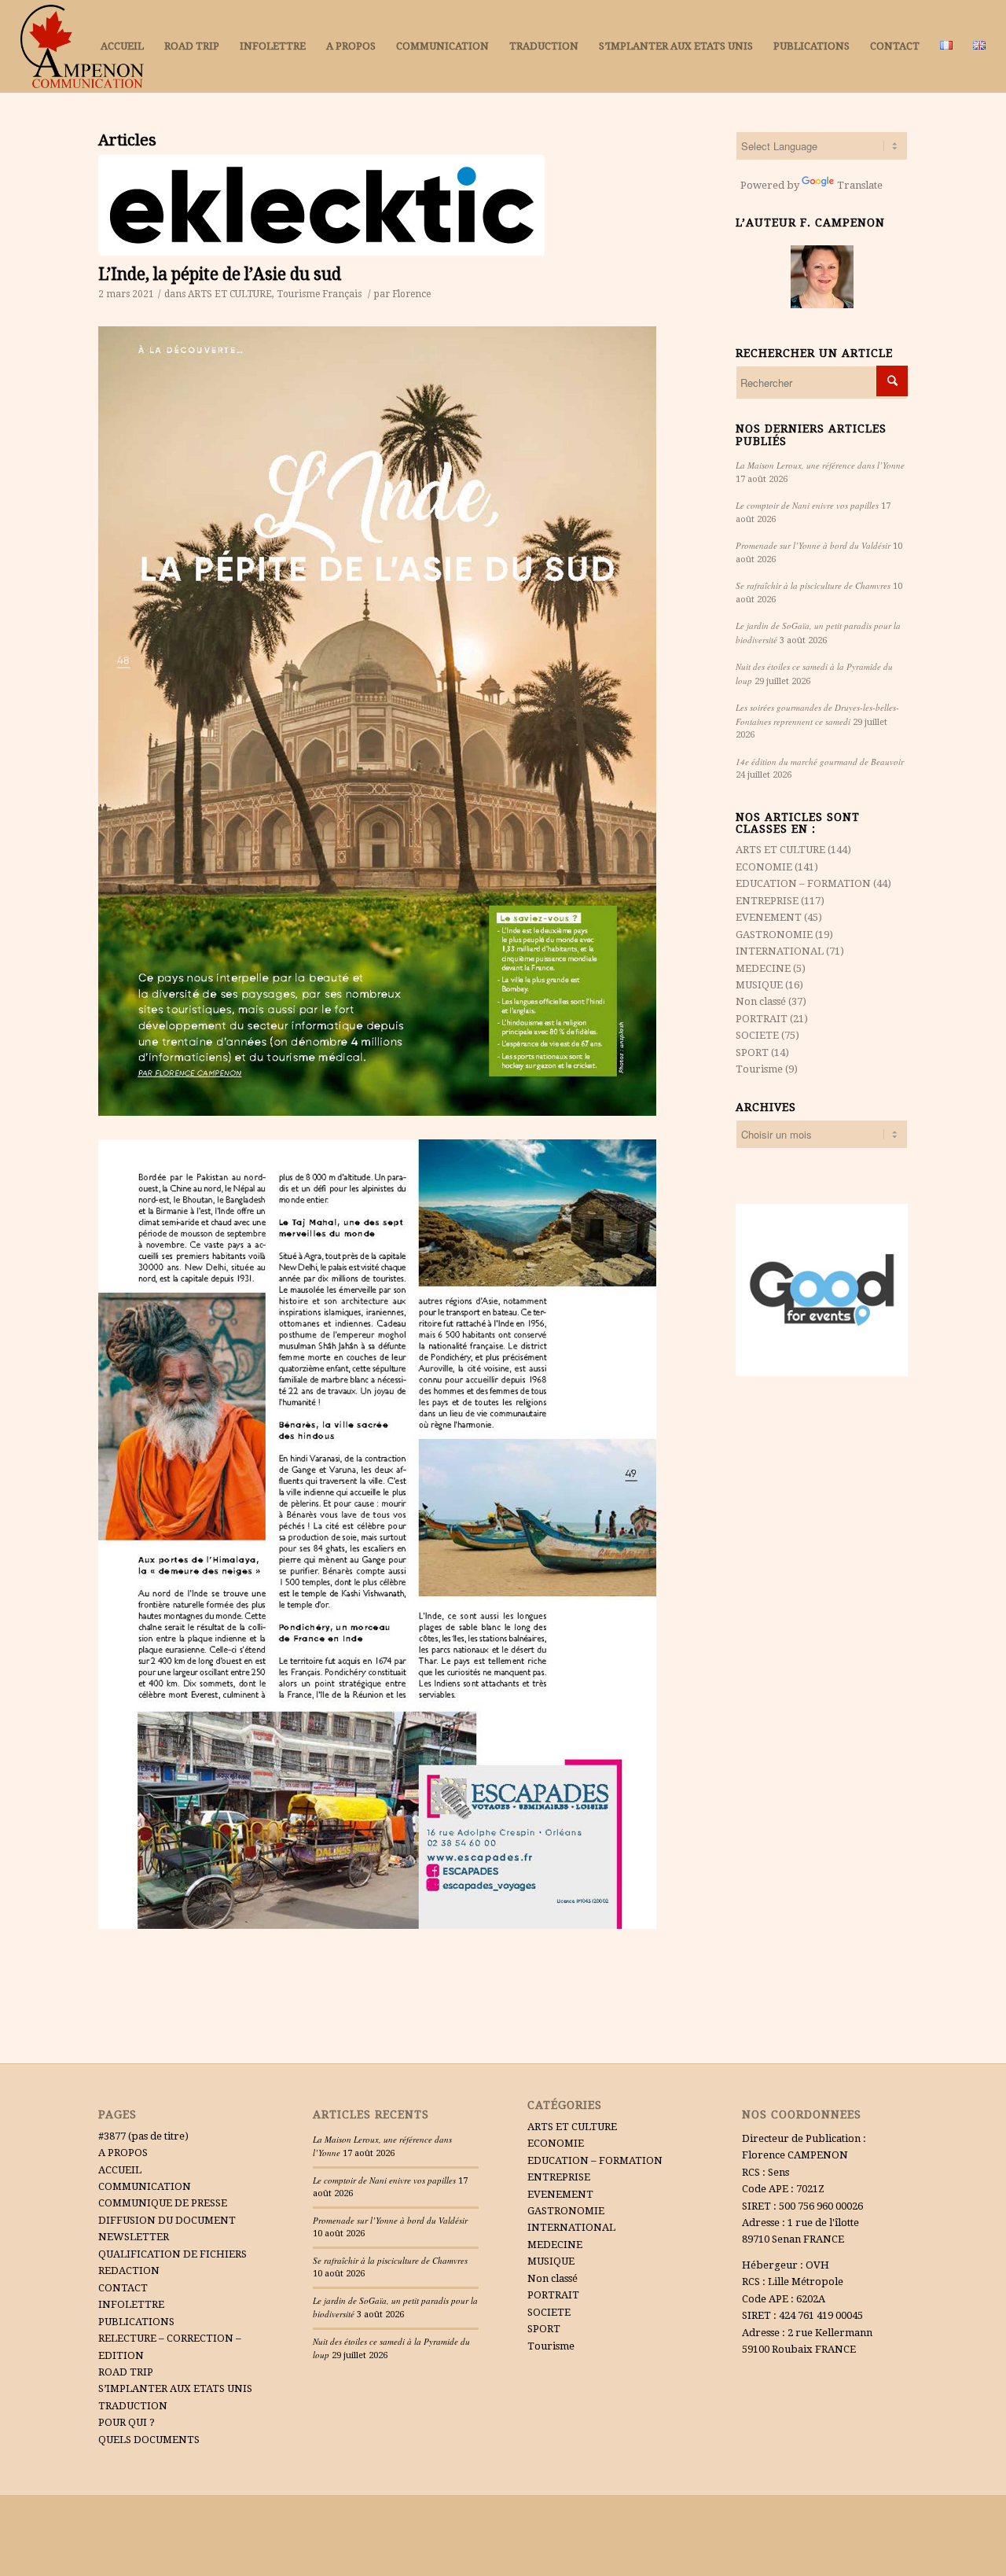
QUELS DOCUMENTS (149, 2440)
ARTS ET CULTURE (230, 294)
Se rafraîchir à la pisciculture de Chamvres (813, 585)
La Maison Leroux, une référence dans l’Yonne (820, 465)
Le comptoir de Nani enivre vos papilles (807, 505)
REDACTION (129, 2271)
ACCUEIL (120, 2170)
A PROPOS (123, 2153)
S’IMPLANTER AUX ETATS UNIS (175, 2388)
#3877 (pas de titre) (143, 2136)
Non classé (761, 1001)
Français (342, 294)
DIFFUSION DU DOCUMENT (167, 2220)
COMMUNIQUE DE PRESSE (163, 2203)
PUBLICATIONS (136, 2322)
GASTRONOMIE (774, 935)
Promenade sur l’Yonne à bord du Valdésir (813, 545)
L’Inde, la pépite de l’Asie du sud (220, 274)
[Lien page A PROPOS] (822, 277)
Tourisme (298, 294)
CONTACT (123, 2288)
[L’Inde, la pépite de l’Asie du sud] (397, 205)
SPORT (752, 1052)
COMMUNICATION (145, 2186)
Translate (860, 185)
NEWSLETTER (134, 2237)
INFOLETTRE (131, 2304)
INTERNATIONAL (780, 951)
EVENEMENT (769, 917)
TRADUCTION (133, 2406)
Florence (411, 294)
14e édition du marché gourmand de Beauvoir (820, 762)
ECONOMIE (764, 867)
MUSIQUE (759, 985)
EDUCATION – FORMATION (803, 883)
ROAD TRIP (126, 2372)
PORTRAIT (762, 1019)
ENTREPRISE (767, 901)
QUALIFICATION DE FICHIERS (173, 2254)
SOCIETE (757, 1035)
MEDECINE (763, 968)
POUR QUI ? (127, 2422)
